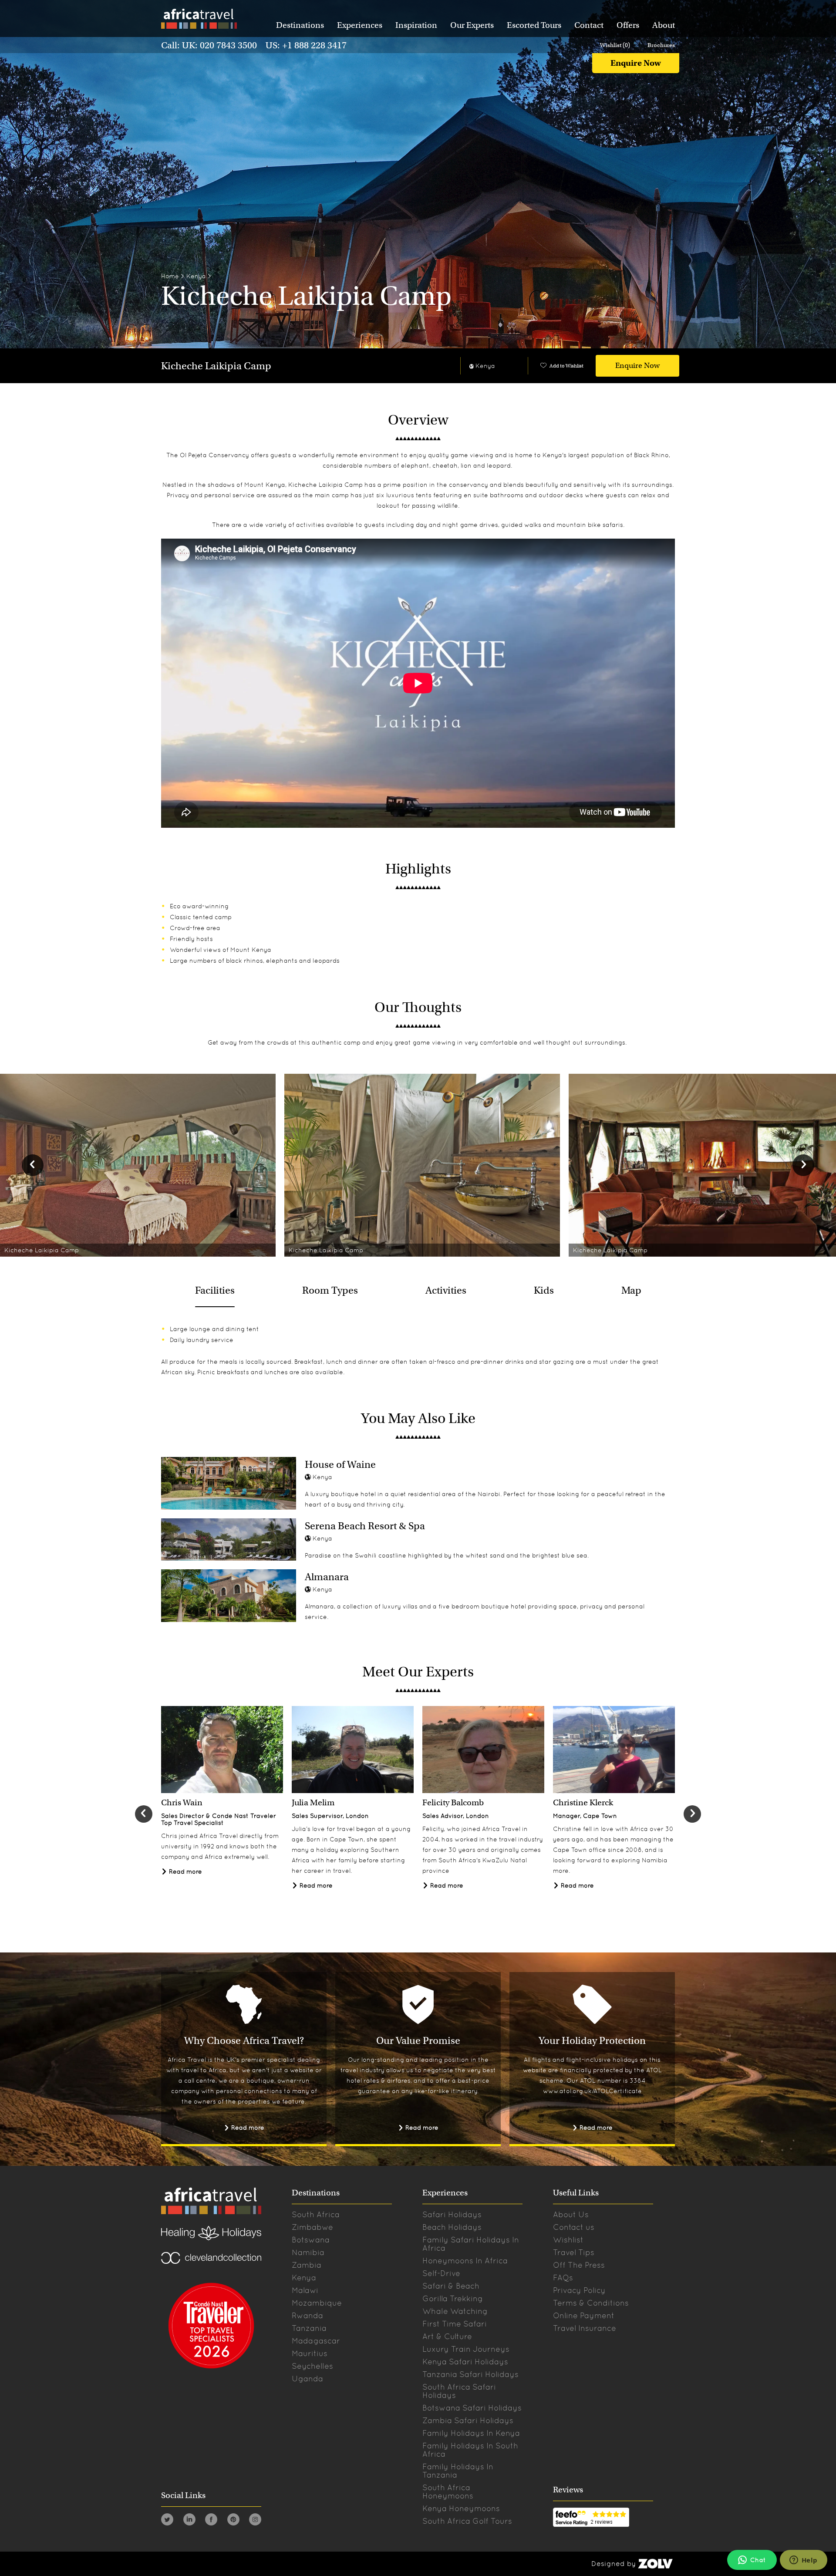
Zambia (307, 2265)
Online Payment (584, 2315)
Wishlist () (615, 45)
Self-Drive (441, 2273)
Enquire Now (636, 63)
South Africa (316, 2214)
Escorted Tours (534, 25)
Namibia (308, 2252)
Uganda (307, 2379)
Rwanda (307, 2315)
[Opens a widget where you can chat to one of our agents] (803, 2561)
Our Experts (472, 25)
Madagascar (316, 2341)
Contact (589, 25)
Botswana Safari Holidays (472, 2408)
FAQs (563, 2278)
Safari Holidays (452, 2214)
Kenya (196, 276)
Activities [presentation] (446, 1290)
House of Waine (340, 1464)
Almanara (327, 1577)
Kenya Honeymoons (461, 2508)
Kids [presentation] (544, 1290)
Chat (758, 2560)
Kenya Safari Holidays (465, 2362)
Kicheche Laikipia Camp (216, 366)
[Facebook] (211, 2521)
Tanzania (309, 2328)
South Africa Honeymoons (448, 2492)
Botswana (311, 2240)
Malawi (305, 2290)
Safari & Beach (451, 2286)
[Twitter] (167, 2521)
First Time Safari (455, 2324)
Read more (185, 1871)
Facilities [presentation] (215, 1290)
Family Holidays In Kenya (471, 2433)
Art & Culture (447, 2336)
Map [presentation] (631, 1290)
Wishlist (568, 2240)
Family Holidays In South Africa (470, 2450)
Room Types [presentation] (330, 1290)
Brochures (661, 45)
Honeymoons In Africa (465, 2261)
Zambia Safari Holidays (468, 2420)
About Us (571, 2214)
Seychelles (312, 2366)
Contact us (574, 2227)
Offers (628, 25)
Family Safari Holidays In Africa (471, 2244)
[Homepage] (199, 20)
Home (170, 276)
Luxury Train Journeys (466, 2349)
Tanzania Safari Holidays (470, 2374)
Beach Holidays (452, 2227)
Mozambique (317, 2303)
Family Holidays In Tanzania (458, 2471)
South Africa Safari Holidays (459, 2391)
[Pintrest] (233, 2521)
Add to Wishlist (566, 366)
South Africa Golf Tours (467, 2521)
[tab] (215, 1290)
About (664, 25)
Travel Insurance (585, 2328)
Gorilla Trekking (453, 2298)
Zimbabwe (312, 2227)
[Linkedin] (189, 2521)
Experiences (360, 25)
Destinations (300, 25)
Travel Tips (574, 2252)
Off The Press (579, 2265)
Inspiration (416, 25)
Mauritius (310, 2353)
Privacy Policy (579, 2290)
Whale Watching (455, 2311)
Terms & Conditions (591, 2303)
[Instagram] (255, 2521)
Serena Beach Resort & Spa (365, 1526)
